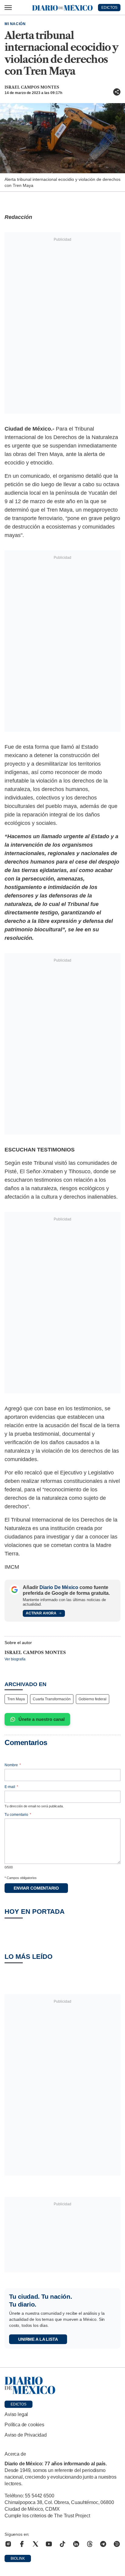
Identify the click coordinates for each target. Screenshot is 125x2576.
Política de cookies (24, 2425)
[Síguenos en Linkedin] (76, 2544)
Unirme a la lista (38, 2339)
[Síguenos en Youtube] (49, 2544)
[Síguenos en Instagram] (8, 2544)
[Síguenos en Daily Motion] (117, 2544)
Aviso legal (16, 2414)
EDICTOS (109, 8)
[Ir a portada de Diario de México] (62, 2385)
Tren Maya (16, 1699)
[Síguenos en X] (35, 2544)
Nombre (13, 1765)
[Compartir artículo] (117, 92)
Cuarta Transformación (52, 1699)
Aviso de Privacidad (26, 2435)
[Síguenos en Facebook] (22, 2544)
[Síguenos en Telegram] (103, 2544)
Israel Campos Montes (32, 87)
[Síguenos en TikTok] (62, 2544)
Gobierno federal (93, 1699)
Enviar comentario (36, 1888)
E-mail (11, 1787)
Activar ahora (41, 1613)
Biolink (18, 2558)
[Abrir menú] (8, 8)
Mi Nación (15, 24)
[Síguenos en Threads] (90, 2544)
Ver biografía (15, 1659)
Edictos (19, 2404)
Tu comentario (18, 1815)
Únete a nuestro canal (42, 1719)
